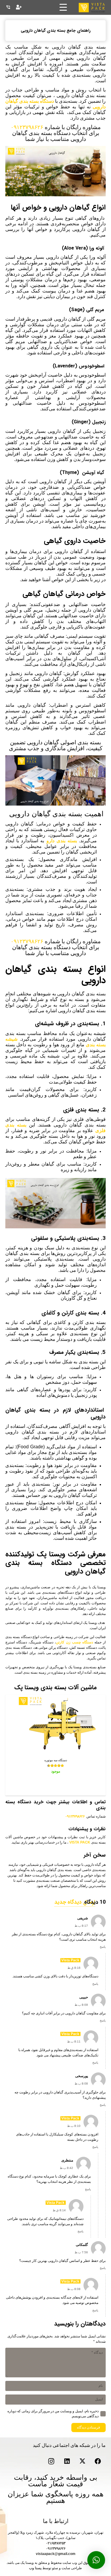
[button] (96, 2560)
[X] (82, 2462)
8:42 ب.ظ (66, 2168)
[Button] (19, 7)
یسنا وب (35, 2568)
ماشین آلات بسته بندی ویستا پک (55, 1688)
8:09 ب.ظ (81, 2005)
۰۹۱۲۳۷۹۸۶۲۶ (27, 127)
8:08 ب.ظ (81, 2084)
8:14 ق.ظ (59, 2210)
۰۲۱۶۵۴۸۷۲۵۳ (56, 2543)
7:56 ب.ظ (81, 2252)
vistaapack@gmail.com (56, 2554)
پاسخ (103, 1947)
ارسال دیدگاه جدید (75, 1902)
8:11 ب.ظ (74, 2041)
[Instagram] (51, 2462)
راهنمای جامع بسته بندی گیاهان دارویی (56, 30)
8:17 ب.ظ (81, 1926)
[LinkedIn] (67, 2462)
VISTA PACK (80, 1842)
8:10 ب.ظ (74, 2126)
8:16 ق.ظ (74, 1968)
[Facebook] (98, 2462)
